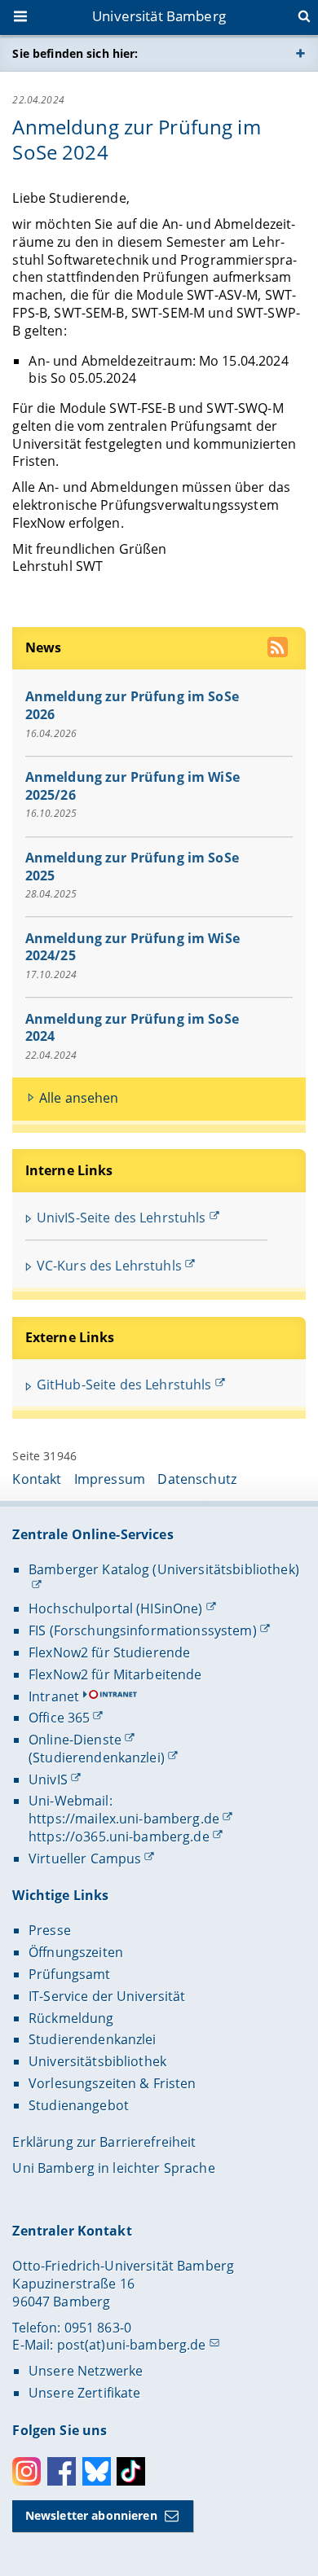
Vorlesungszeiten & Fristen (113, 2083)
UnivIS (48, 1780)
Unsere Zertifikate (85, 2393)
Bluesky (97, 2471)
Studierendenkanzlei (93, 2039)
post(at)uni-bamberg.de (132, 2345)
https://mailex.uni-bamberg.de (124, 1819)
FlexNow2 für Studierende (109, 1652)
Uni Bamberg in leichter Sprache (113, 2168)
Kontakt (37, 1479)
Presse (50, 1930)
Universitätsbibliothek (97, 2061)
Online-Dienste (75, 1740)
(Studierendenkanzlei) (97, 1758)
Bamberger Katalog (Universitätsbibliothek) (164, 1569)
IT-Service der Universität (107, 1996)
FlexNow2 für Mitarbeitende (115, 1674)
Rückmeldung (71, 2018)
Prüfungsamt (70, 1974)
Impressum (110, 1479)
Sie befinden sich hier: (75, 53)
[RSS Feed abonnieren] (279, 649)
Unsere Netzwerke (86, 2371)
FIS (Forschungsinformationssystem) (143, 1630)
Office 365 (59, 1718)
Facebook (62, 2471)
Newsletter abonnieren (91, 2515)
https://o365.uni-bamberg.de (119, 1837)
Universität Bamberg (159, 16)
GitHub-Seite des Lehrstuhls (124, 1385)
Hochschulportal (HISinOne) (116, 1608)
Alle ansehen (79, 1098)
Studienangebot (79, 2105)
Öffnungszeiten (76, 1952)
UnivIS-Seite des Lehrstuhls (121, 1218)
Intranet (54, 1696)
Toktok (131, 2471)
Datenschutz (197, 1479)
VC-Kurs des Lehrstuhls (109, 1266)
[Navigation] (22, 18)
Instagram (26, 2471)
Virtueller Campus (85, 1858)
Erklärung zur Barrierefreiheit (104, 2142)
